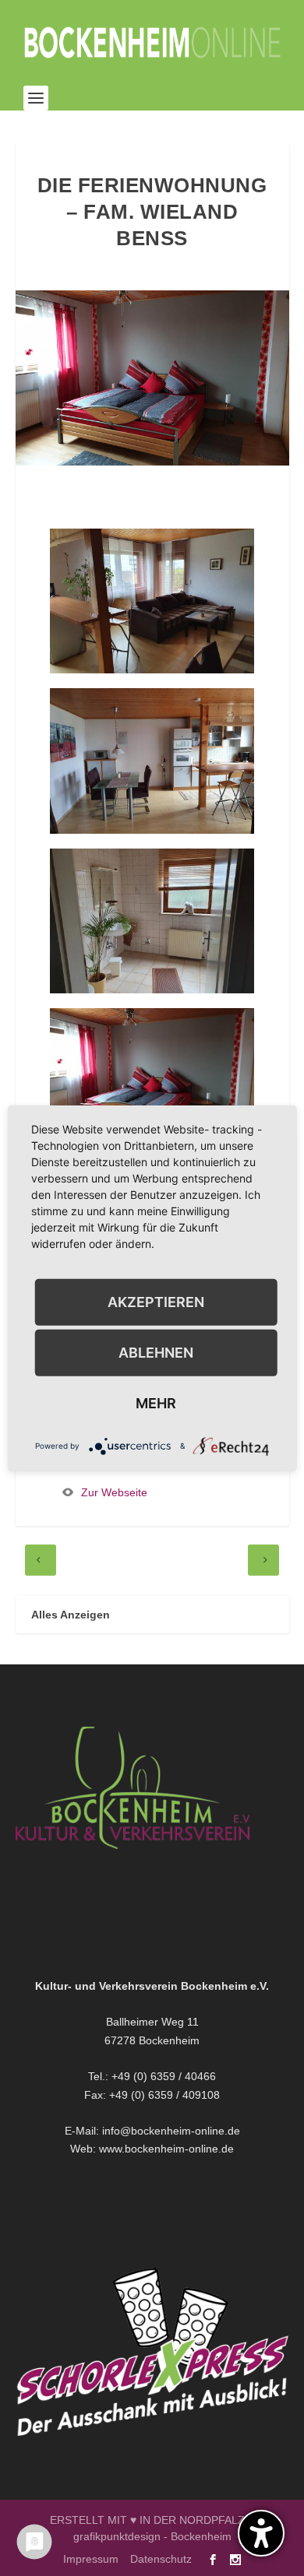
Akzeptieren (156, 1301)
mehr (156, 1402)
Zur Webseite (114, 1492)
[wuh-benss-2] (152, 669)
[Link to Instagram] (235, 2560)
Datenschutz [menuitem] (161, 2559)
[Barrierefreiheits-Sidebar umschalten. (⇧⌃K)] (261, 2533)
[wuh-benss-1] (152, 830)
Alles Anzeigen (71, 1615)
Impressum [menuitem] (91, 2559)
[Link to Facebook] (213, 2560)
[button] (36, 98)
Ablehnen (156, 1352)
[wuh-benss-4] (152, 989)
